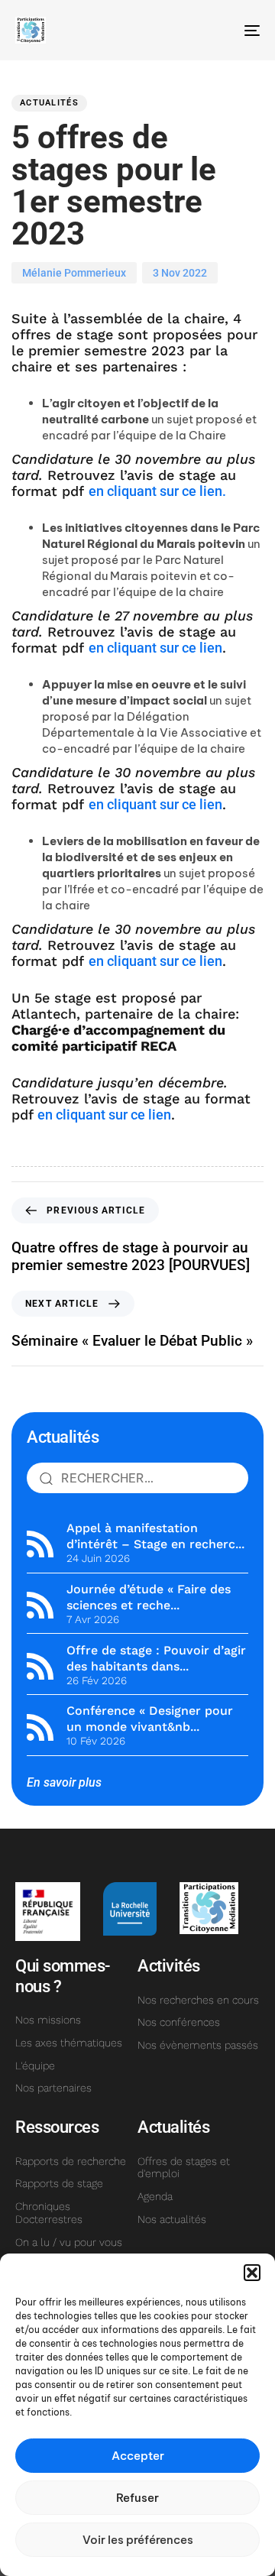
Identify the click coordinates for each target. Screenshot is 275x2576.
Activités (169, 1966)
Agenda (155, 2196)
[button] (252, 2273)
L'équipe (35, 2066)
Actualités (49, 103)
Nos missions (48, 2020)
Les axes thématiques (69, 2043)
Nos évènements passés (198, 2045)
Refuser (137, 2498)
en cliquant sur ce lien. (157, 491)
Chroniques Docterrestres (49, 2213)
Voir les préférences (138, 2540)
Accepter (138, 2456)
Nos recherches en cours (198, 2000)
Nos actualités (172, 2219)
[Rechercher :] (137, 1478)
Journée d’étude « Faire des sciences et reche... (149, 1597)
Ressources (57, 2127)
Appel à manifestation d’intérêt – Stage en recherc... (155, 1536)
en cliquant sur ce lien (155, 648)
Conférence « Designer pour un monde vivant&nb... (150, 1719)
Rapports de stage (59, 2183)
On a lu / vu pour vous (69, 2242)
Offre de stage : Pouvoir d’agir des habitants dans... (156, 1658)
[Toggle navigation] (219, 30)
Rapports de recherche (71, 2161)
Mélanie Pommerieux (74, 273)
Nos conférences (179, 2022)
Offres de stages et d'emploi (184, 2168)
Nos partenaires (53, 2088)
